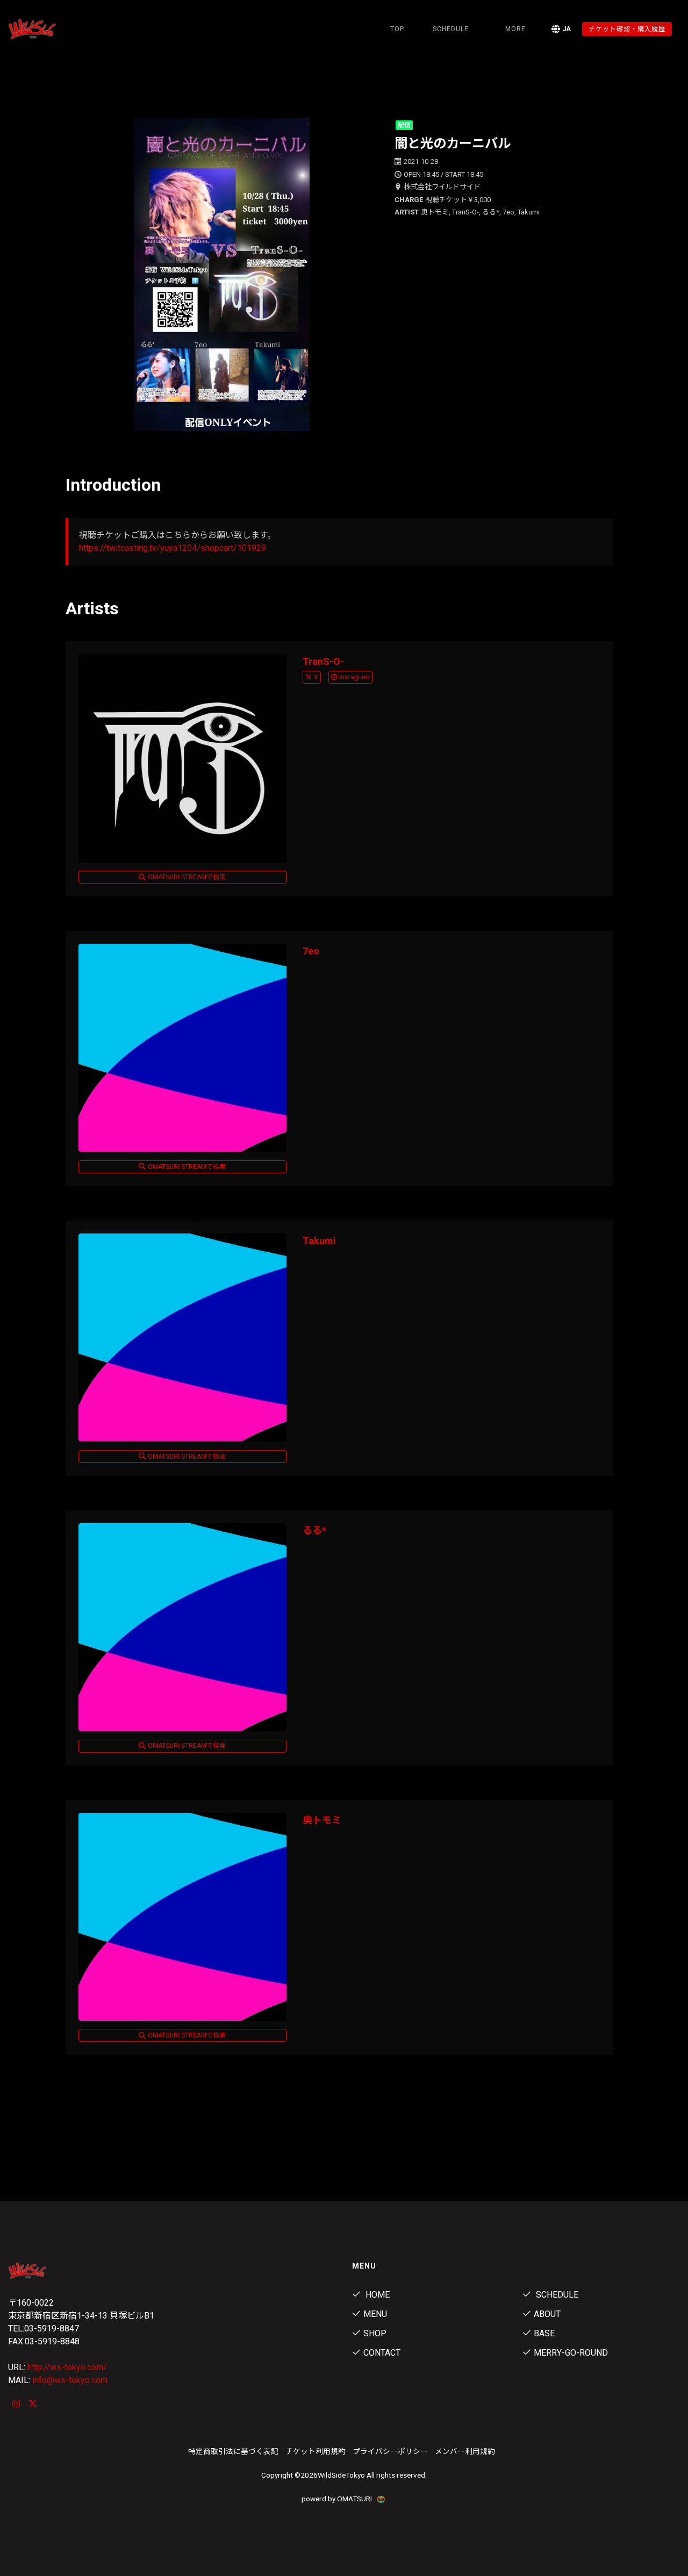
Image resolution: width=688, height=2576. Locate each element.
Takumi (319, 1241)
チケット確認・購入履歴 (627, 29)
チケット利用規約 (316, 2451)
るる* (314, 1530)
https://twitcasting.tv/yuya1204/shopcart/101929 (173, 548)
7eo (311, 951)
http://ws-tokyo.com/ (67, 2367)
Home (377, 2295)
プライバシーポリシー (390, 2451)
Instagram (354, 677)
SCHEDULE (451, 29)
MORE (515, 29)
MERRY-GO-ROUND (571, 2353)
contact (382, 2353)
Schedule (556, 2295)
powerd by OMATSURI (338, 2499)
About (547, 2314)
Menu (375, 2314)
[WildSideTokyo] (57, 29)
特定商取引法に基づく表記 (233, 2451)
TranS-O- (323, 661)
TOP (397, 29)
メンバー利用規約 (465, 2451)
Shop (375, 2333)
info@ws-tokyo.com (70, 2380)
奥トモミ (322, 1820)
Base (544, 2333)
